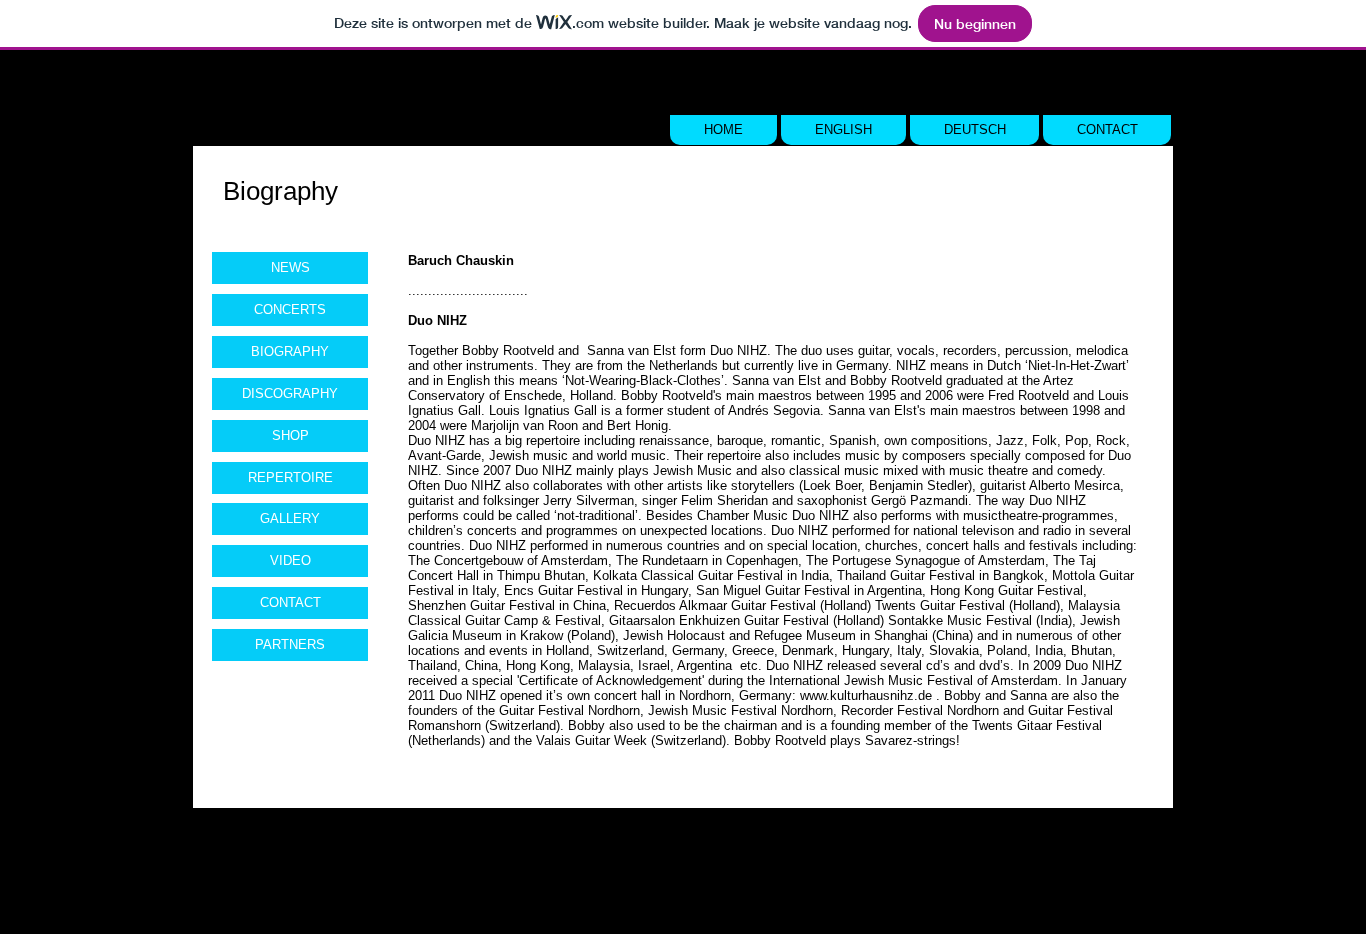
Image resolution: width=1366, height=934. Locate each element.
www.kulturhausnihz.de (866, 695)
